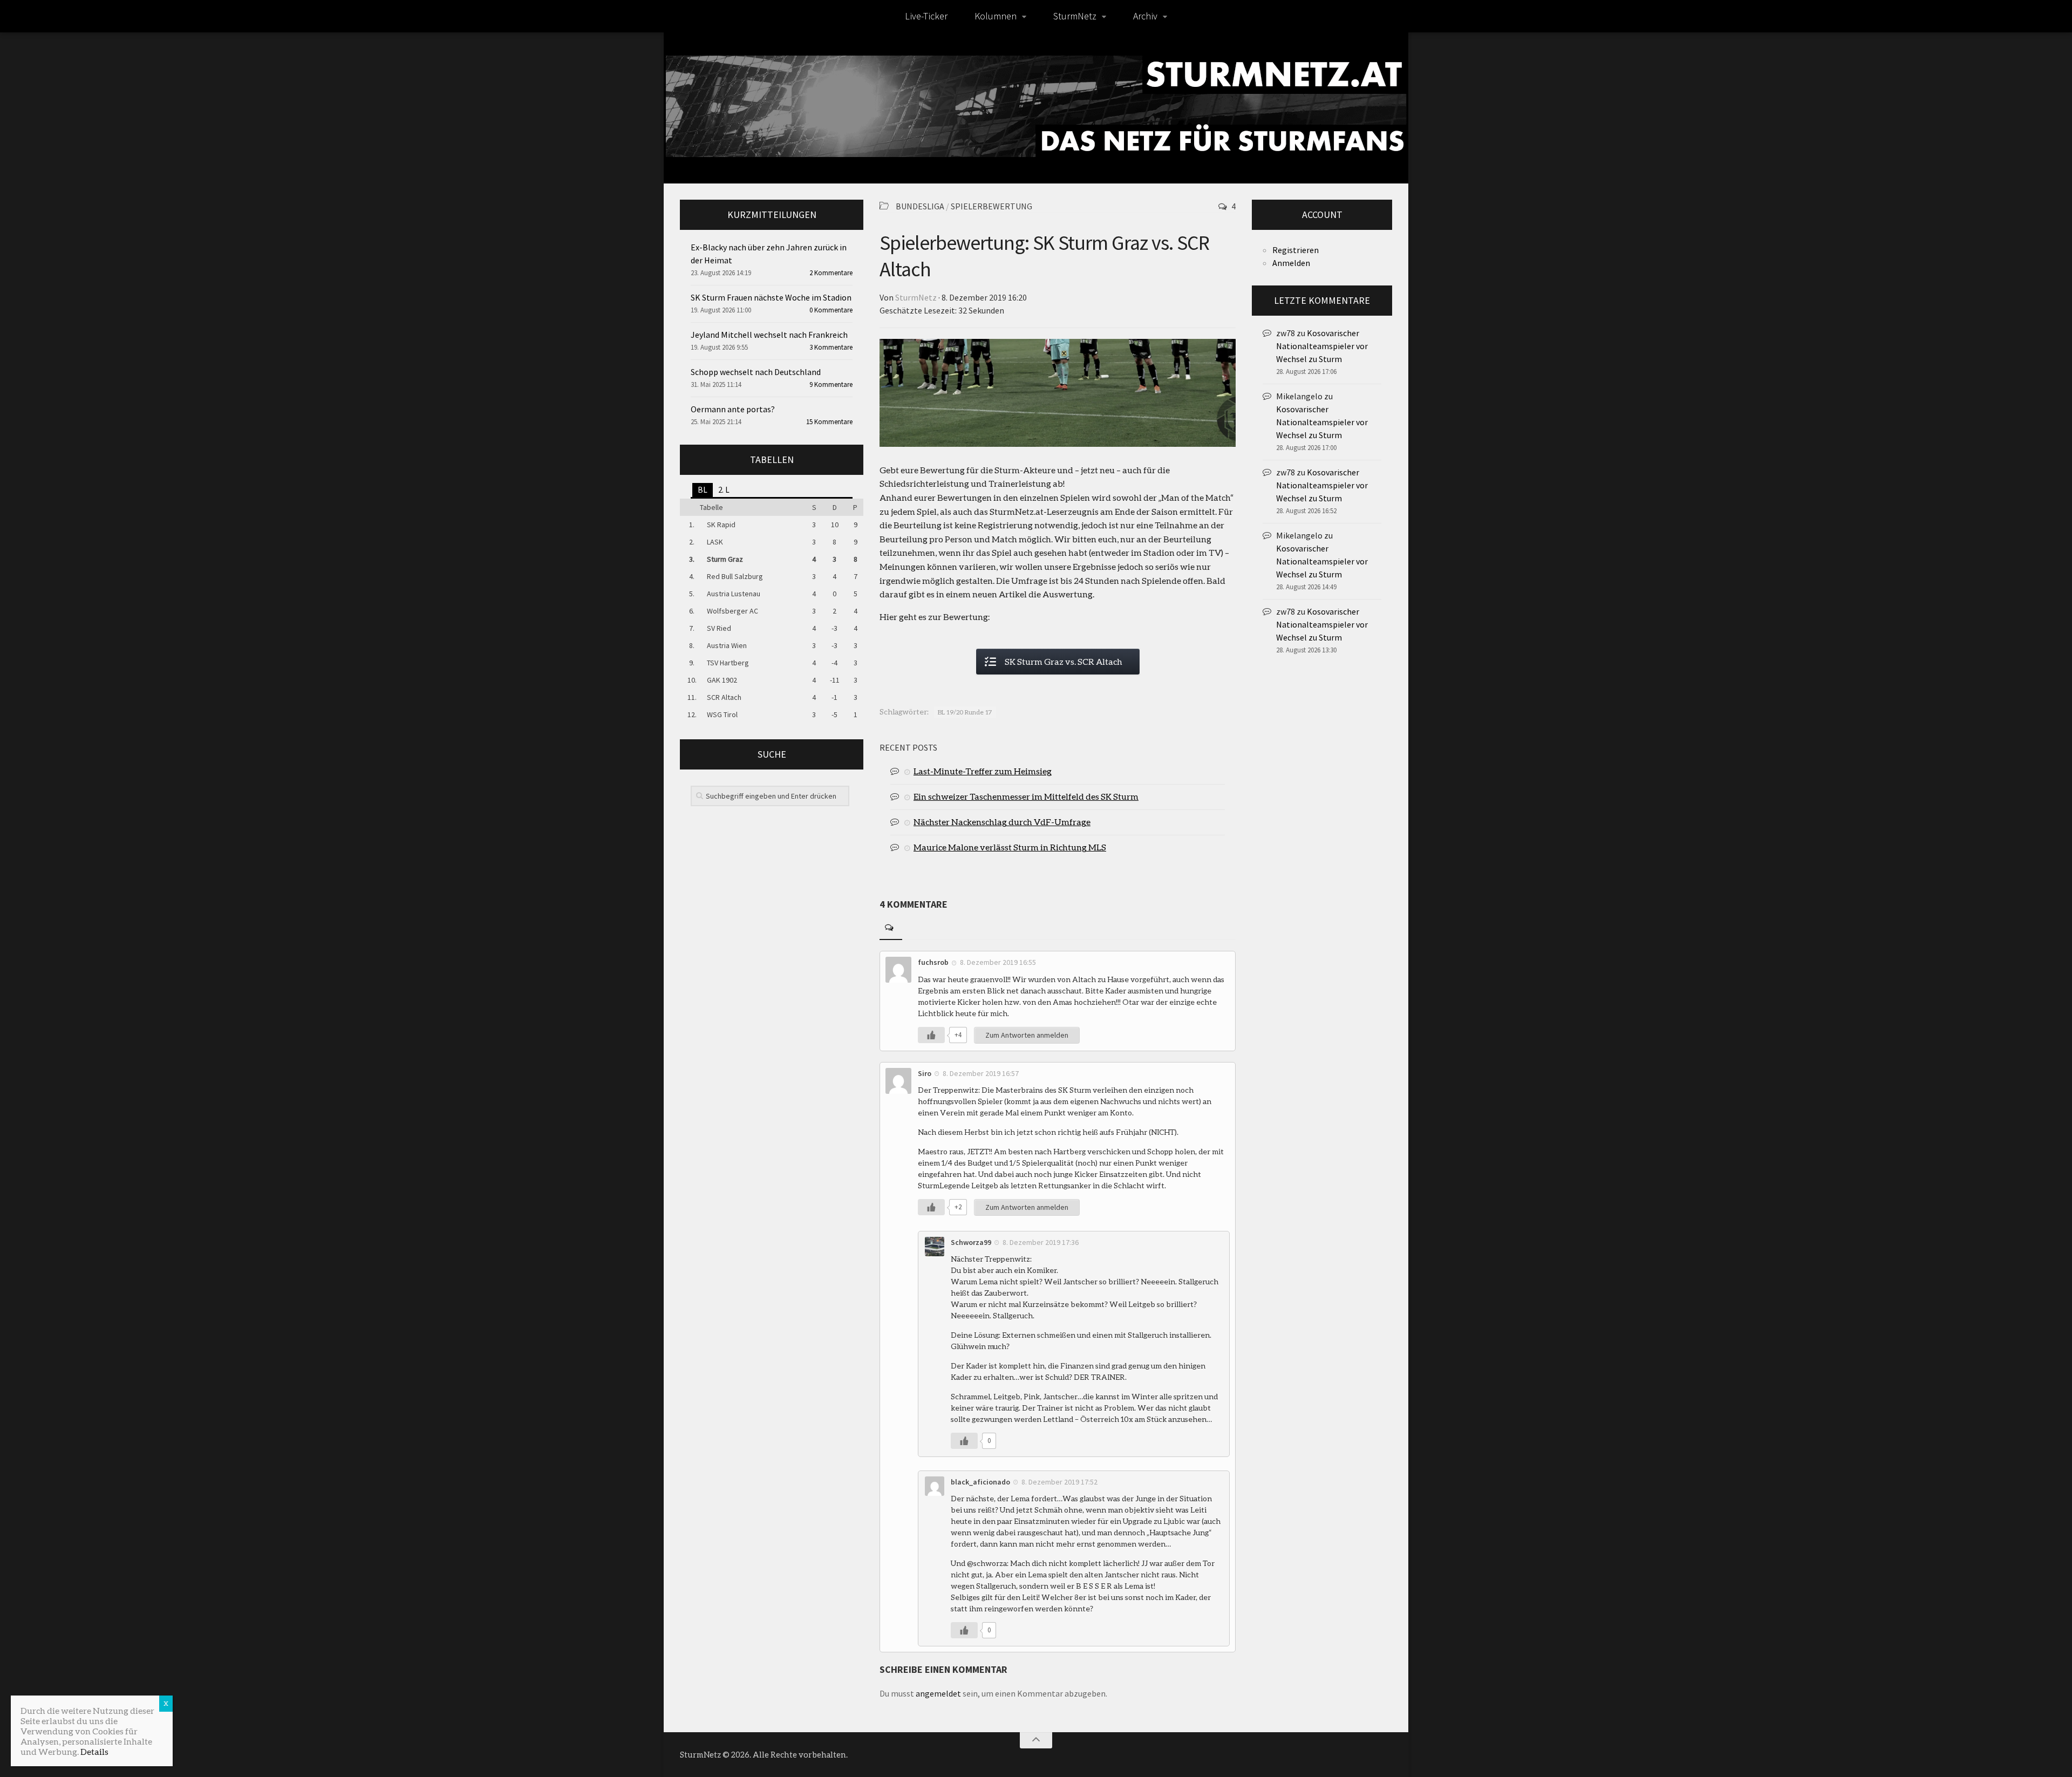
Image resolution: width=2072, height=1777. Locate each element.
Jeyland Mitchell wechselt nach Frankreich (769, 335)
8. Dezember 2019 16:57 (981, 1073)
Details (94, 1751)
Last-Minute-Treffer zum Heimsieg (983, 771)
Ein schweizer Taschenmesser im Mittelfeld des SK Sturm (1026, 796)
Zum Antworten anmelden (1027, 1035)
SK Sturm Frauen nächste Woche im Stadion (771, 297)
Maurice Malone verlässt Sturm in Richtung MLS (1010, 847)
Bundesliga (920, 206)
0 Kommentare (831, 310)
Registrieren (1296, 250)
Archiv (1145, 16)
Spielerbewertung (991, 206)
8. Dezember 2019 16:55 (998, 962)
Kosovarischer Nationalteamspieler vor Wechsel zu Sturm (1322, 346)
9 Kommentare (831, 384)
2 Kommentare (831, 273)
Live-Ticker (926, 16)
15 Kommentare (829, 422)
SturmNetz (1075, 16)
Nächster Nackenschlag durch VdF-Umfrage (1002, 822)
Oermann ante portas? (733, 409)
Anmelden (1291, 263)
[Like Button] (931, 1035)
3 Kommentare (831, 347)
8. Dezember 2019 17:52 (1059, 1482)
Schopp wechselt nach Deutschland (756, 372)
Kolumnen (996, 16)
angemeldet (938, 1693)
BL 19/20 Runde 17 (965, 712)
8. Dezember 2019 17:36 (1041, 1242)
